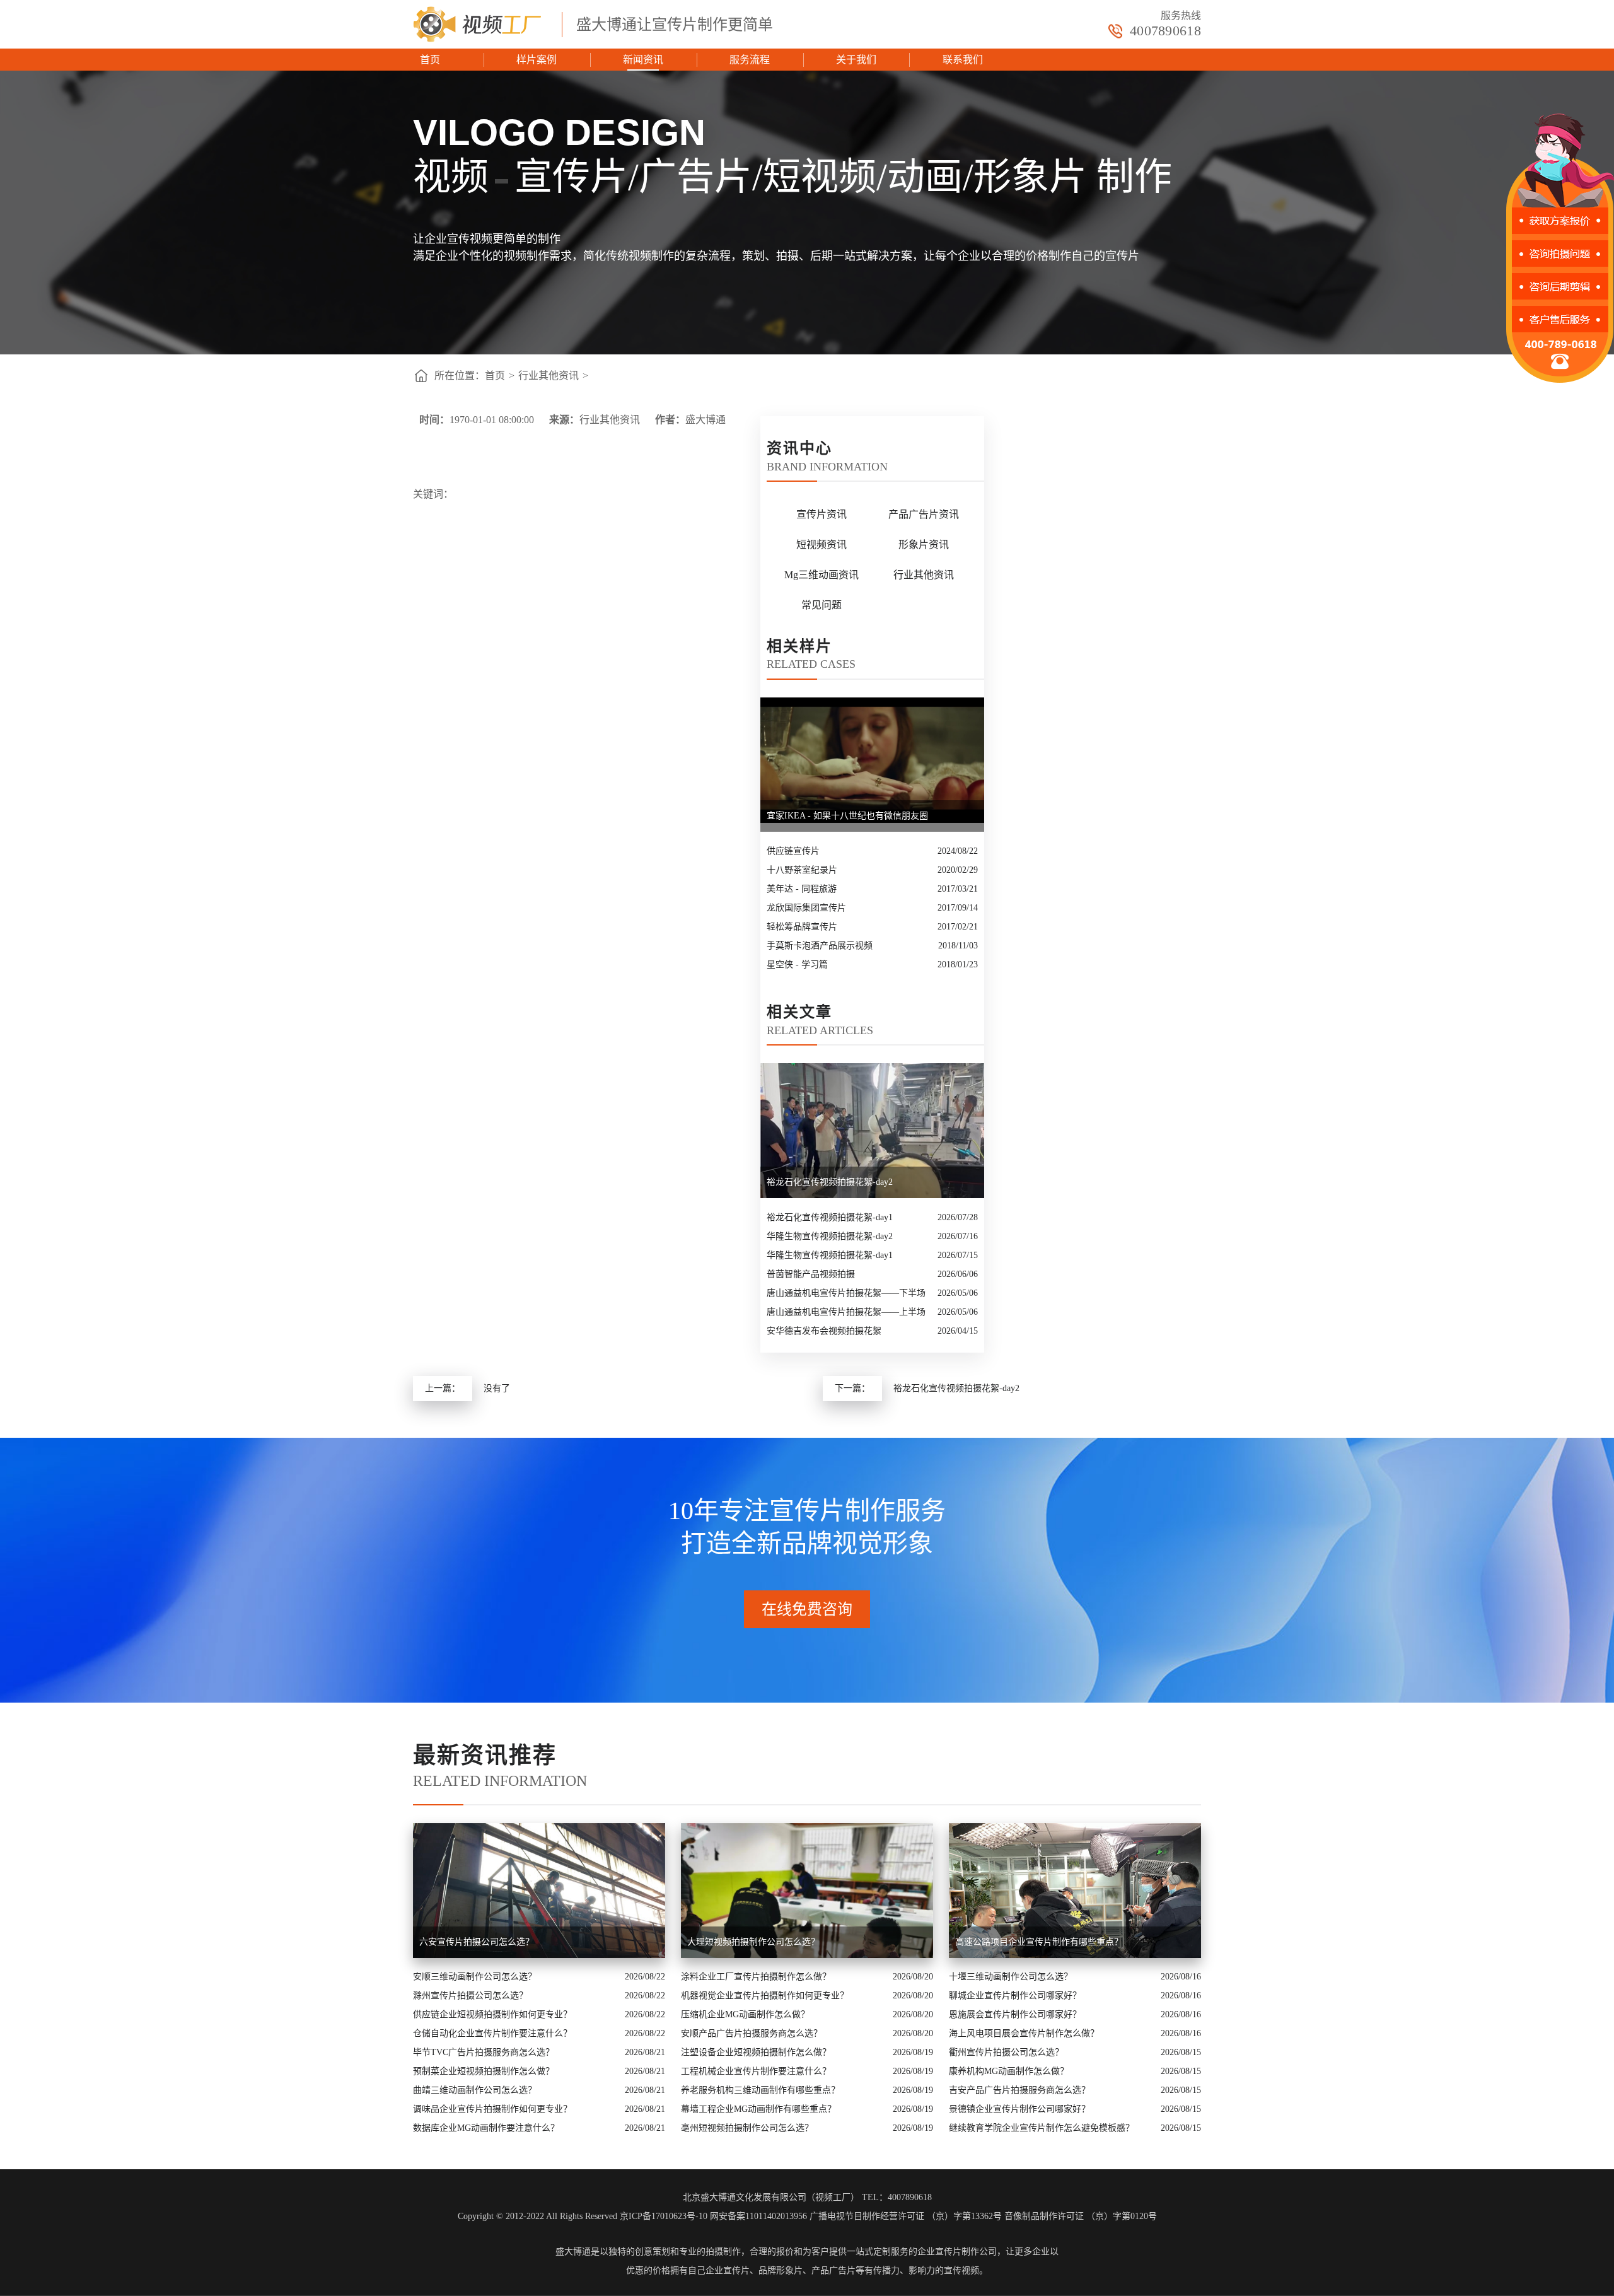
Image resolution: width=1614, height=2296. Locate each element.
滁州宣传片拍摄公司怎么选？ (470, 1996)
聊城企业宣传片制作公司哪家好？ (1015, 1996)
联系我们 (963, 60)
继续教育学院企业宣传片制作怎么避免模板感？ (1042, 2128)
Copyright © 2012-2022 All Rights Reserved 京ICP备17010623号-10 (583, 2216)
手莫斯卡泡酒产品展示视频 (820, 946)
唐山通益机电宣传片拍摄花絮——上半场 (846, 1312)
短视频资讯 (822, 545)
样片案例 (537, 60)
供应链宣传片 (793, 851)
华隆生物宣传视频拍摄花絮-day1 (830, 1255)
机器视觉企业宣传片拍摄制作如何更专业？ (765, 1996)
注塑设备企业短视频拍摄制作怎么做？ (756, 2052)
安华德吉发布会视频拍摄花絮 (824, 1331)
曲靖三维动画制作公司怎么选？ (475, 2090)
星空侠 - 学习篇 (797, 964)
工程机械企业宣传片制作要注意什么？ (756, 2071)
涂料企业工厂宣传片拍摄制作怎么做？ (756, 1977)
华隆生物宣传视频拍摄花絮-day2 (830, 1236)
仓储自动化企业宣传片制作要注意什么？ (492, 2033)
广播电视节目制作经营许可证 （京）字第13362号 (906, 2216)
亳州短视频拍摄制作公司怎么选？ (747, 2128)
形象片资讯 (924, 545)
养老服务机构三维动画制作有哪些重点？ (760, 2090)
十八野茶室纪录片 (802, 870)
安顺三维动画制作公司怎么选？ (475, 1977)
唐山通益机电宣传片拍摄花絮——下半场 (846, 1293)
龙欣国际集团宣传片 (806, 908)
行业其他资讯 (549, 376)
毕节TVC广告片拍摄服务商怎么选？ (484, 2052)
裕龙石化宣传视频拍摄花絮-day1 (830, 1217)
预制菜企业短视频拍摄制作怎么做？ (484, 2071)
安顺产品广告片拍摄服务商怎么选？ (752, 2033)
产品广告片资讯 (924, 514)
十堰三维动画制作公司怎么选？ (1011, 1977)
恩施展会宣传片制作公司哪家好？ (1015, 2014)
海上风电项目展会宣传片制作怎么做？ (1024, 2033)
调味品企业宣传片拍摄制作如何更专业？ (492, 2109)
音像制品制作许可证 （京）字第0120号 (1081, 2216)
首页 (430, 60)
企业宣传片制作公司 (957, 2252)
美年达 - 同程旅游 (802, 889)
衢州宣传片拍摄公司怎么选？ (1006, 2052)
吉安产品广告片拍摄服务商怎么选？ (1019, 2090)
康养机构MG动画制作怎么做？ (1009, 2071)
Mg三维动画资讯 (822, 575)
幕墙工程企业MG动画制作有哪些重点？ (758, 2109)
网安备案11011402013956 (758, 2216)
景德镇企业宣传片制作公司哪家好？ (1019, 2109)
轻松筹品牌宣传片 (802, 927)
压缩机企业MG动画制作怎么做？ (745, 2014)
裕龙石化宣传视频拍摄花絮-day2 (956, 1388)
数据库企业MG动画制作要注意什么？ (486, 2128)
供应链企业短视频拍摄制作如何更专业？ (492, 2014)
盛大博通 (573, 2252)
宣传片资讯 (822, 514)
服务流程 (750, 60)
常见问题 (822, 605)
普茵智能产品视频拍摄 (811, 1274)
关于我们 (856, 60)
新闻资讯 (643, 60)
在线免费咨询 (807, 1609)
